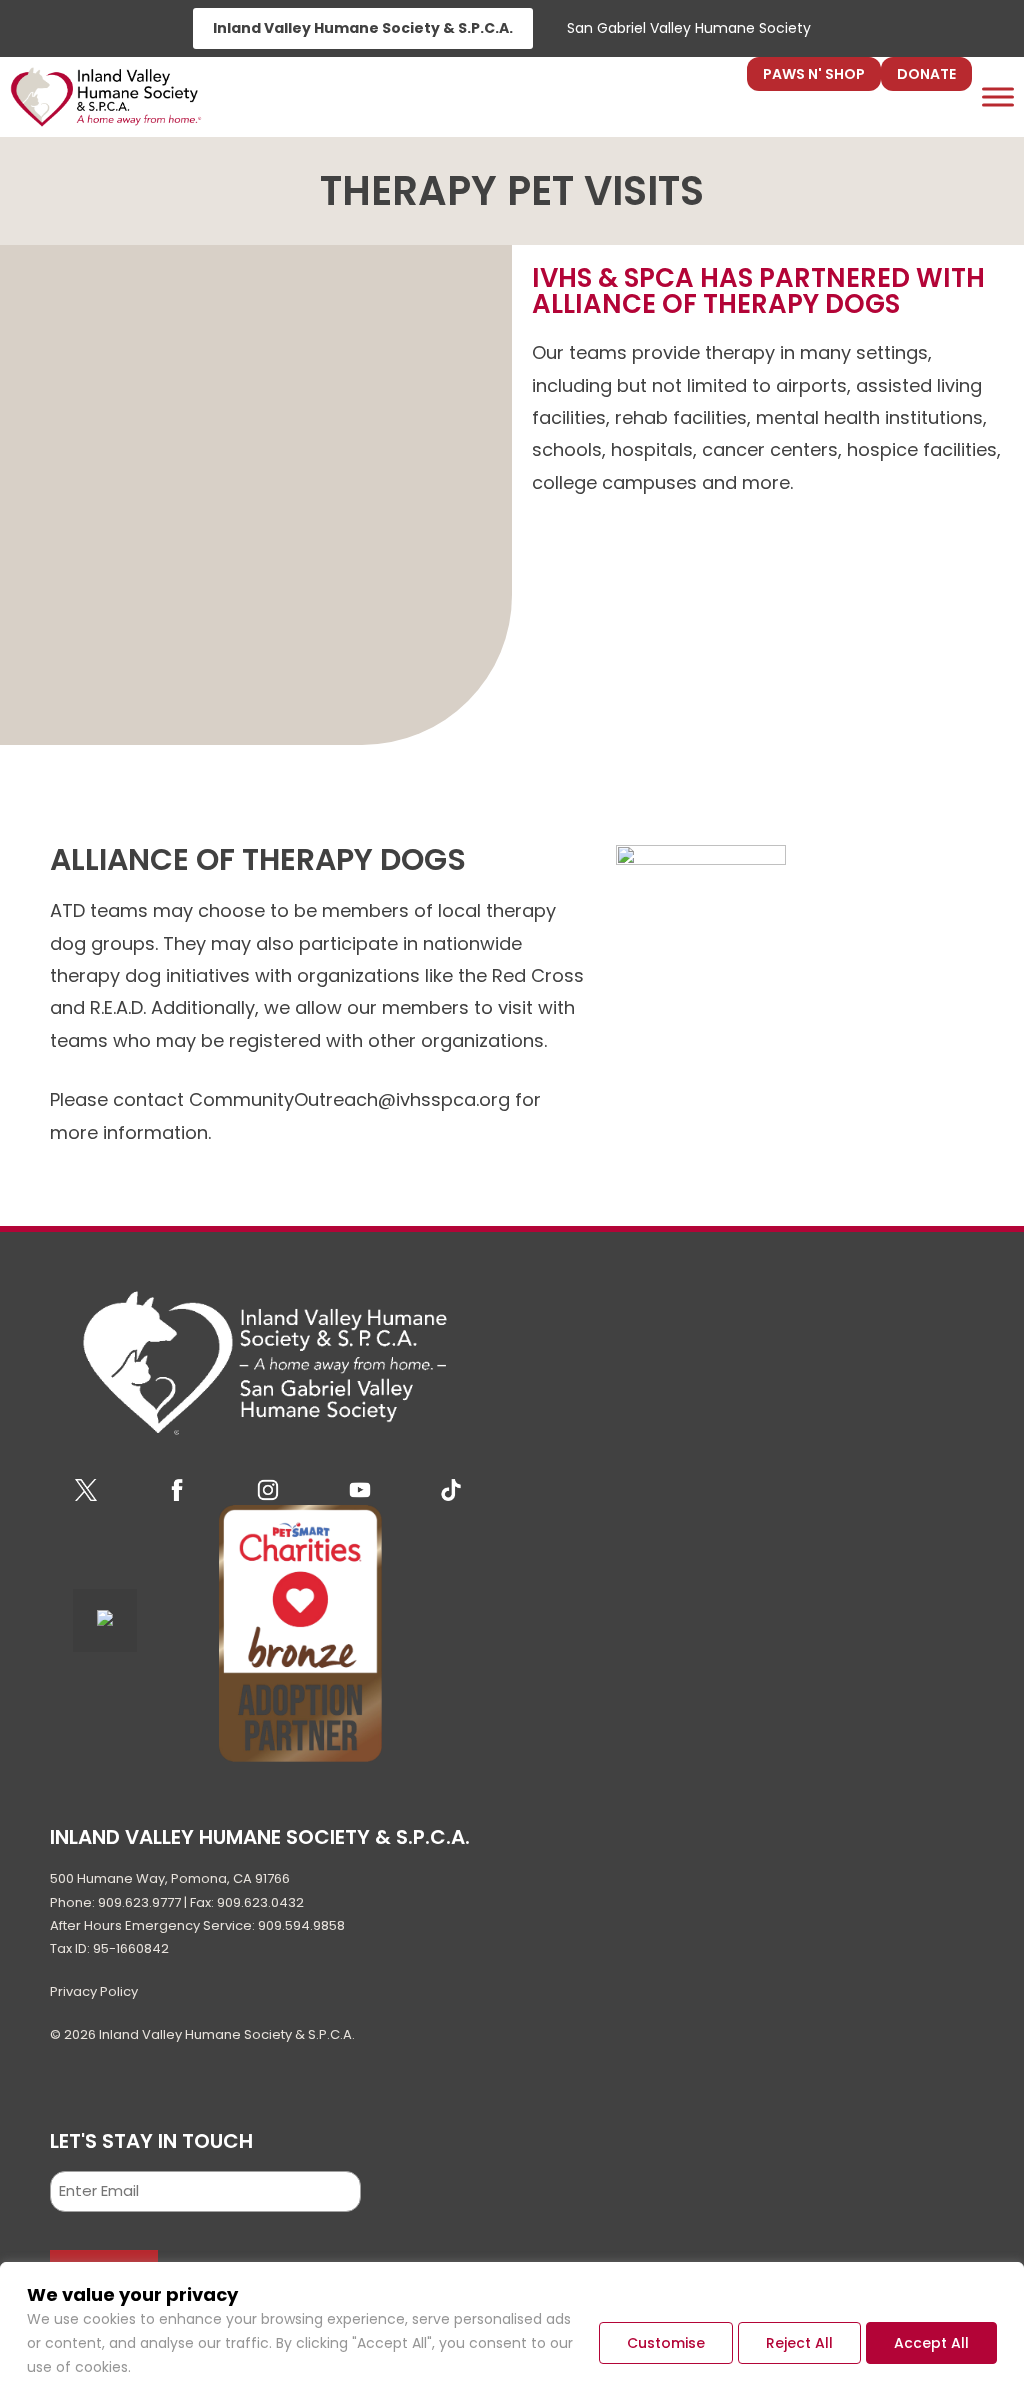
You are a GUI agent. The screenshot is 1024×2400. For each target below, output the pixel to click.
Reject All (799, 2343)
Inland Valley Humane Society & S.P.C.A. (363, 28)
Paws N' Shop (814, 74)
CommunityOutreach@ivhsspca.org (349, 1099)
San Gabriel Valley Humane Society (689, 28)
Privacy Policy (94, 1991)
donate (926, 74)
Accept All (931, 2343)
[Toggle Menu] (998, 97)
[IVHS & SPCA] (106, 97)
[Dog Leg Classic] (795, 905)
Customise (666, 2343)
